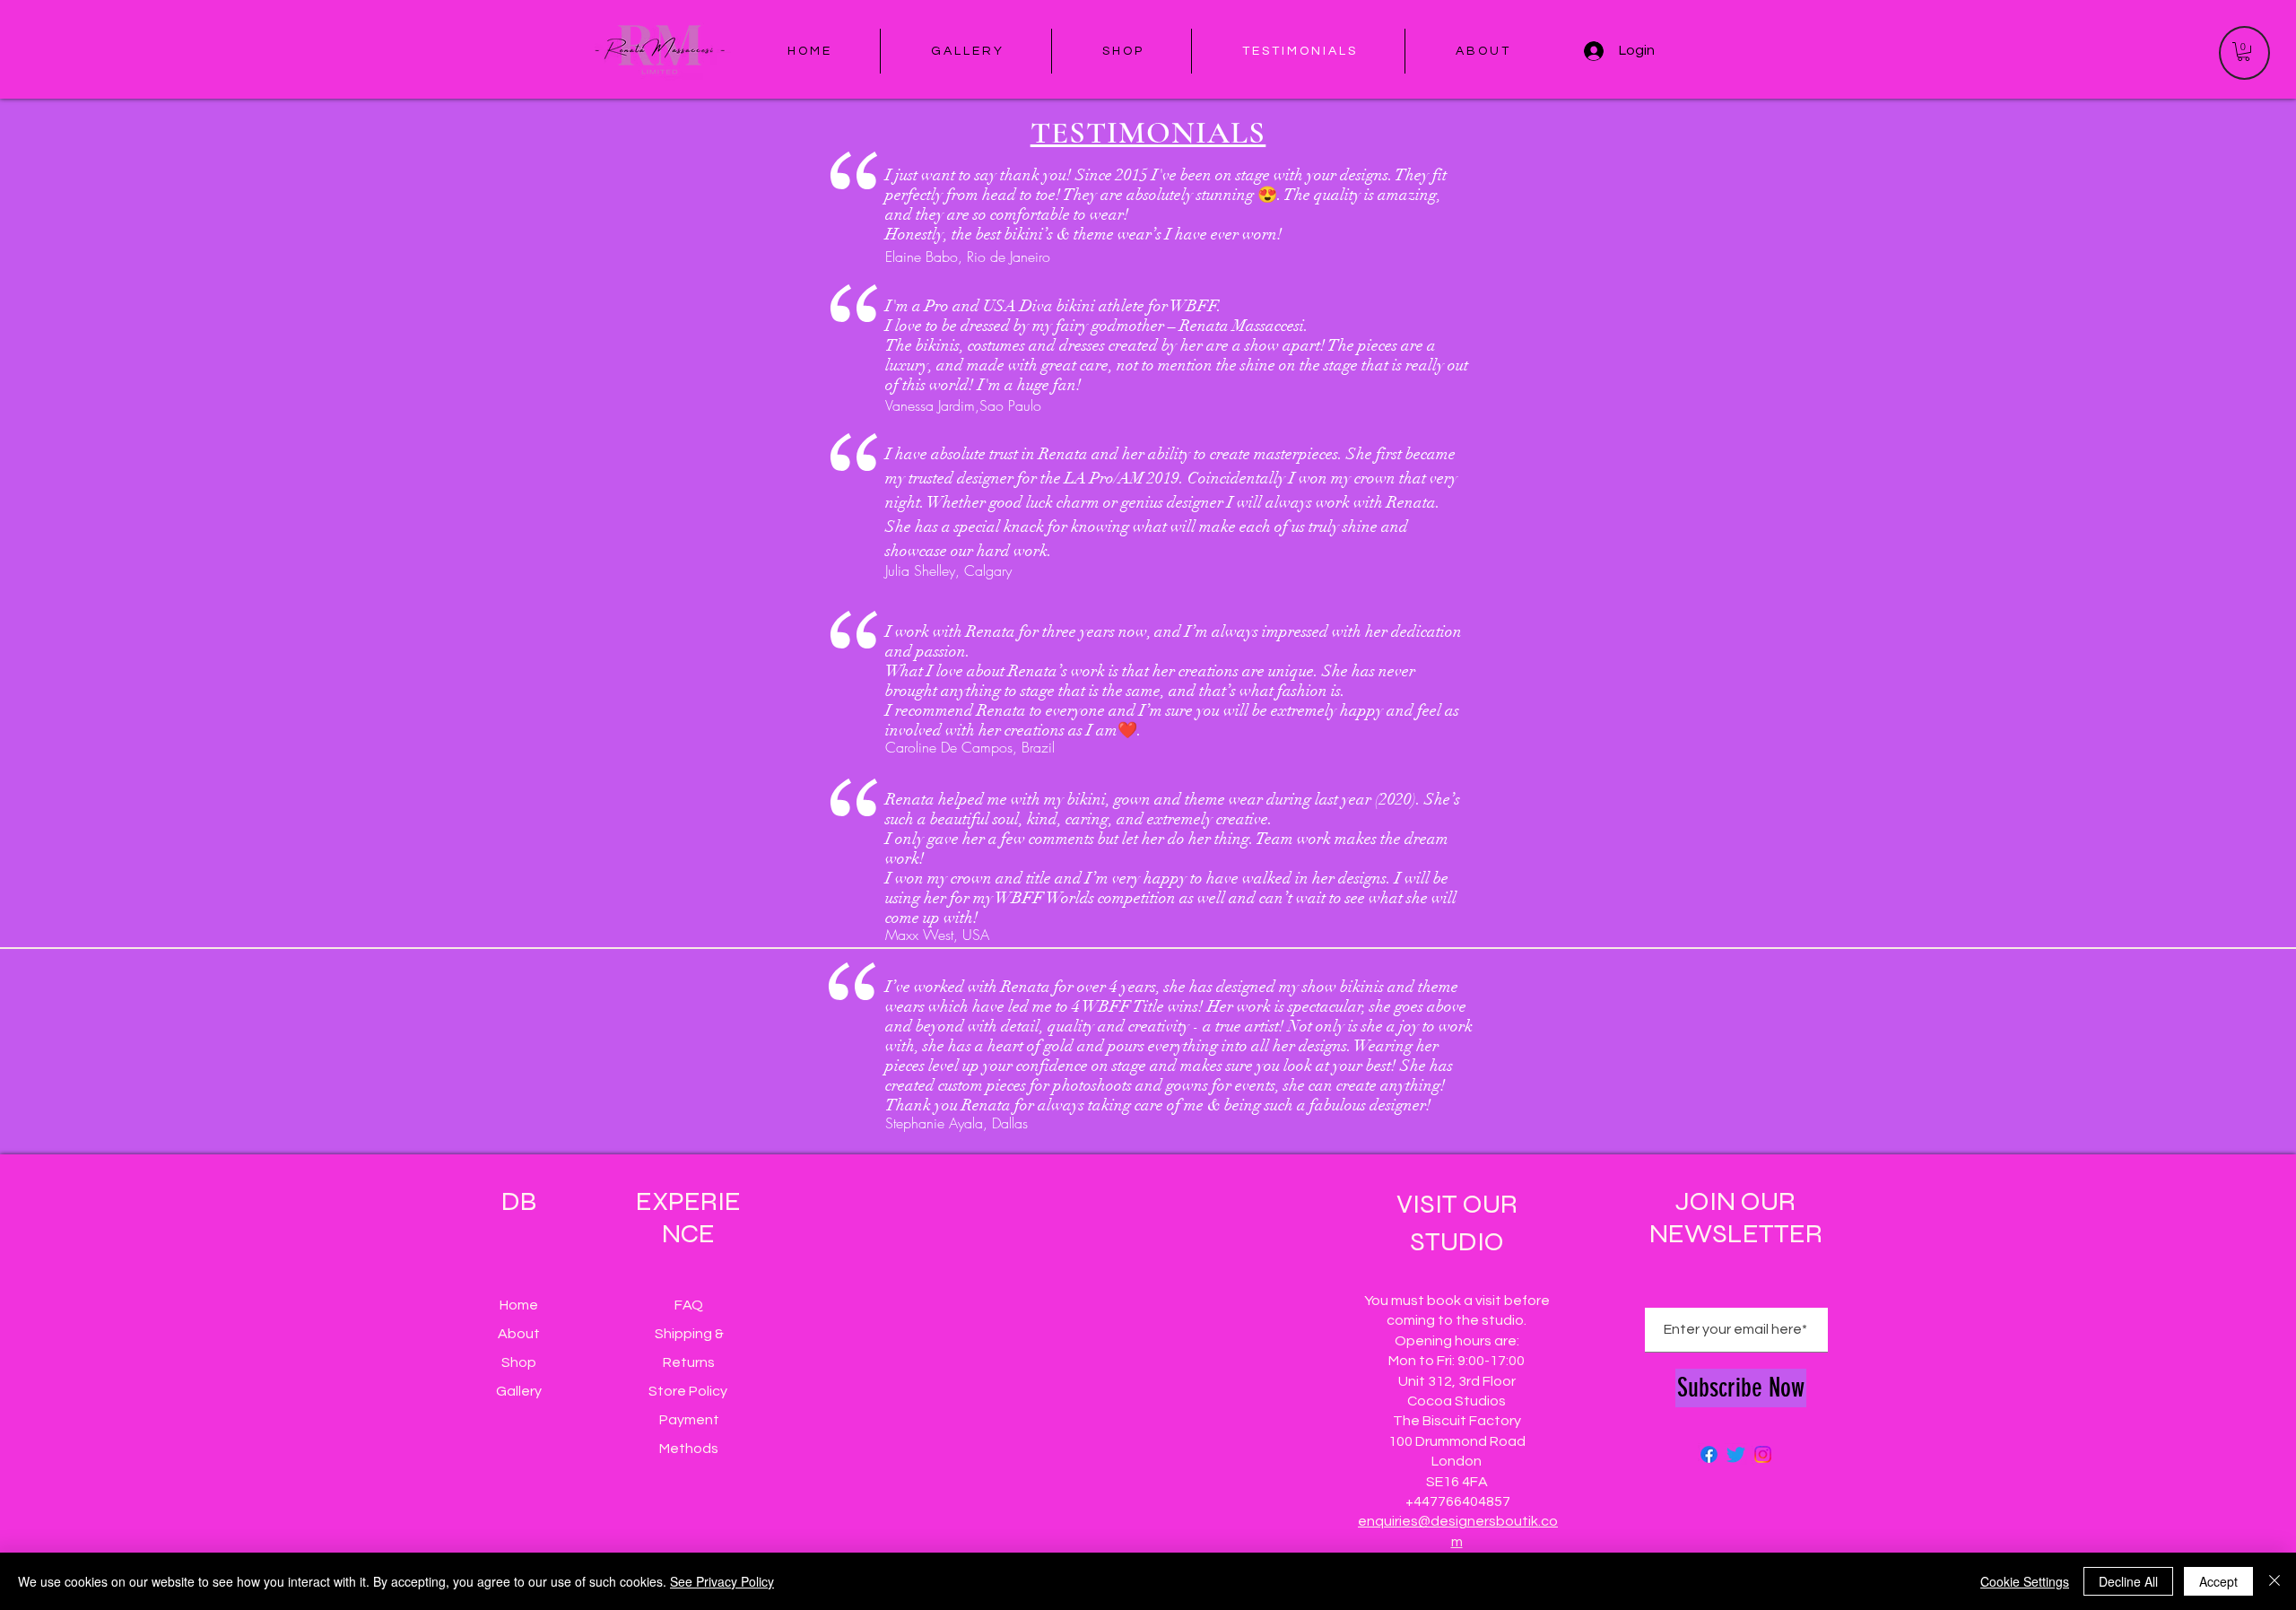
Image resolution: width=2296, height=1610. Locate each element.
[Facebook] (1709, 1454)
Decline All (2128, 1581)
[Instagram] (1763, 1454)
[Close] (2274, 1581)
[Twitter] (1736, 1454)
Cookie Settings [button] (2025, 1581)
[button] (2244, 52)
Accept (2218, 1581)
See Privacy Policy (722, 1581)
